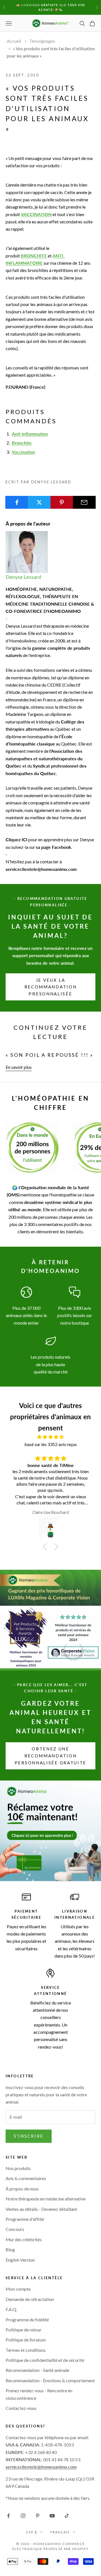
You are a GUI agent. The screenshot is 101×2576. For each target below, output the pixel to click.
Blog (10, 2249)
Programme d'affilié (25, 2219)
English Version (20, 2260)
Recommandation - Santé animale (37, 2370)
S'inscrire (29, 2136)
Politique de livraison (26, 2340)
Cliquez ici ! (50, 13)
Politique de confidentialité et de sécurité (45, 2360)
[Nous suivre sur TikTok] (67, 2516)
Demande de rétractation (30, 2299)
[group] (50, 1831)
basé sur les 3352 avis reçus (51, 1444)
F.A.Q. (11, 2309)
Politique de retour (24, 2330)
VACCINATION (36, 214)
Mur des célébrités (24, 2239)
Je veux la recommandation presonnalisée (51, 987)
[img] (50, 1437)
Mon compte (18, 2289)
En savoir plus (19, 1067)
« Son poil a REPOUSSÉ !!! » (50, 1055)
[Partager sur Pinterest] (62, 502)
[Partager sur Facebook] (17, 502)
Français (60, 2532)
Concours (15, 2229)
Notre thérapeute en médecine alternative (46, 2199)
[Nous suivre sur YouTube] (52, 2516)
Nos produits (18, 2168)
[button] (46, 1547)
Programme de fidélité (27, 2320)
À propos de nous (22, 2189)
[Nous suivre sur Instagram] (23, 2516)
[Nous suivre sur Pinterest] (38, 2516)
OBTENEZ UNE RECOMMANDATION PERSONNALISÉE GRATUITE (50, 1756)
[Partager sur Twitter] (39, 502)
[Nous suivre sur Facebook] (8, 2516)
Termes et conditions (26, 2350)
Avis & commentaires (26, 2178)
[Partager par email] (84, 502)
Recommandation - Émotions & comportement (50, 2380)
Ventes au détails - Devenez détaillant (41, 2209)
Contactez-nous (21, 2408)
